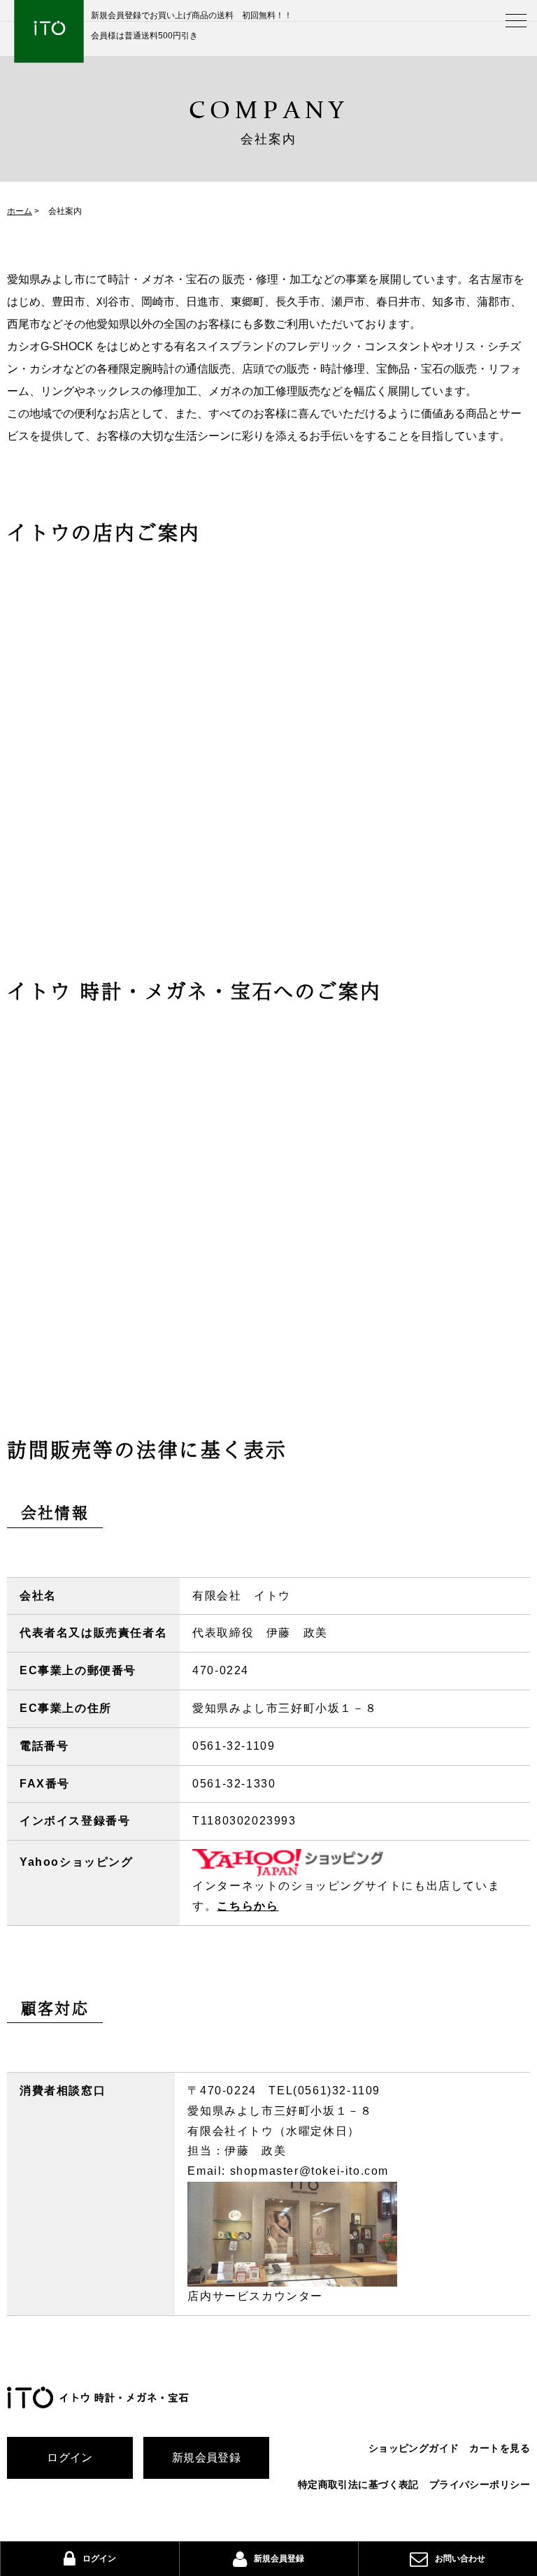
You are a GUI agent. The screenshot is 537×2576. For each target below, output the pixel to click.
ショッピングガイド (414, 2448)
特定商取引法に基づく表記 (358, 2484)
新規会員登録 (207, 2458)
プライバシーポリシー (480, 2484)
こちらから (248, 1906)
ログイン (70, 2458)
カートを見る (500, 2448)
